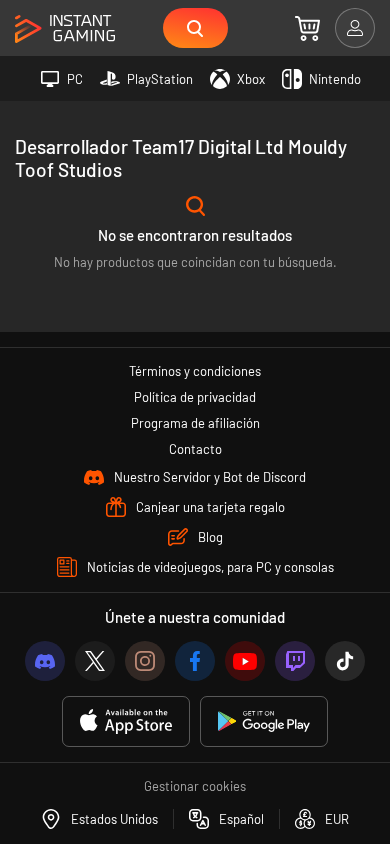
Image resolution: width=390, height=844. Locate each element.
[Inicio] (65, 29)
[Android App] (264, 721)
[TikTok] (345, 661)
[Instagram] (145, 661)
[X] (95, 661)
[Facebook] (195, 661)
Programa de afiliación (195, 423)
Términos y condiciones (195, 371)
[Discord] (45, 661)
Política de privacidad (195, 397)
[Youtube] (245, 661)
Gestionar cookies (195, 786)
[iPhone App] (126, 721)
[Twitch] (295, 661)
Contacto (195, 449)
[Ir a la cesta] (307, 28)
